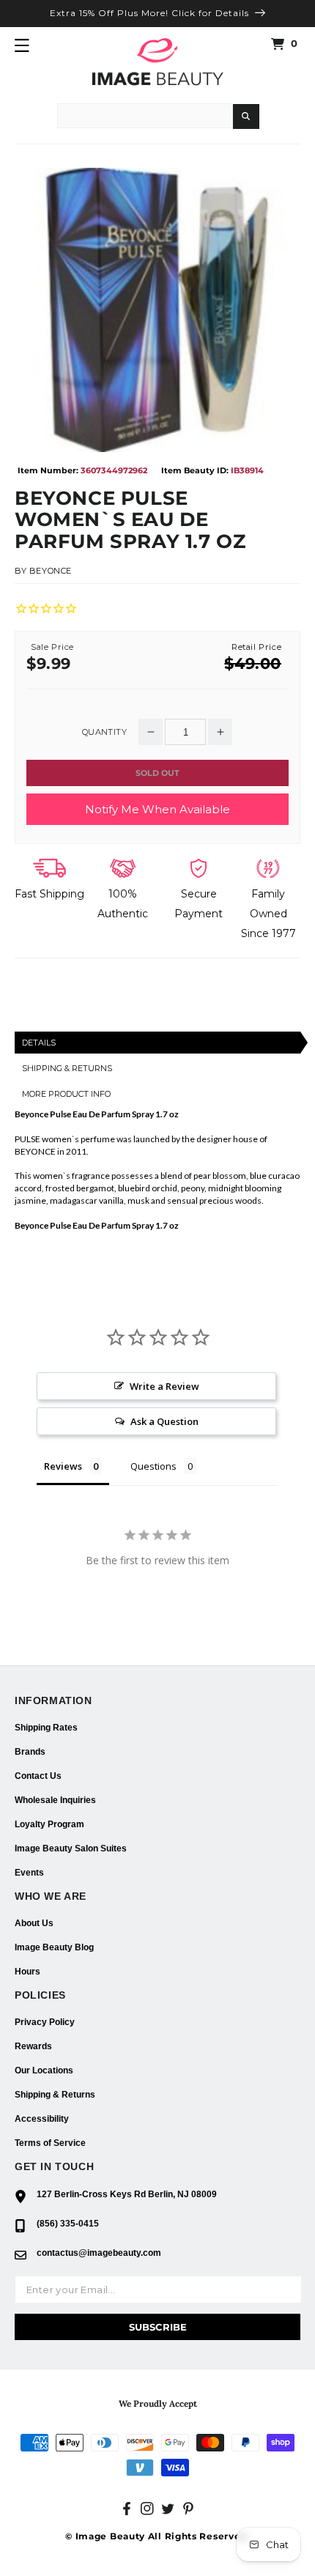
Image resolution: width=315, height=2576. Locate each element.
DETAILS (39, 1043)
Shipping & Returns (55, 2095)
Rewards (33, 2046)
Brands (30, 1752)
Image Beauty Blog (54, 1947)
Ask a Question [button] (164, 1421)
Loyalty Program (49, 1824)
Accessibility (42, 2119)
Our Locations (44, 2070)
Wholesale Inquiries (55, 1800)
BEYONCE (51, 571)
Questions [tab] (153, 1466)
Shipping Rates (46, 1728)
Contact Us (38, 1776)
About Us (34, 1923)
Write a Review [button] (164, 1386)
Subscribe (158, 2327)
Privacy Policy (45, 2022)
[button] (22, 45)
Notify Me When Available (157, 809)
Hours (27, 1972)
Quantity (104, 732)
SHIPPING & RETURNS (67, 1068)
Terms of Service (50, 2143)
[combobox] (145, 116)
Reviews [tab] (63, 1466)
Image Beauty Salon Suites (71, 1848)
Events (29, 1873)
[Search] (246, 116)
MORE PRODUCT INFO (66, 1094)
